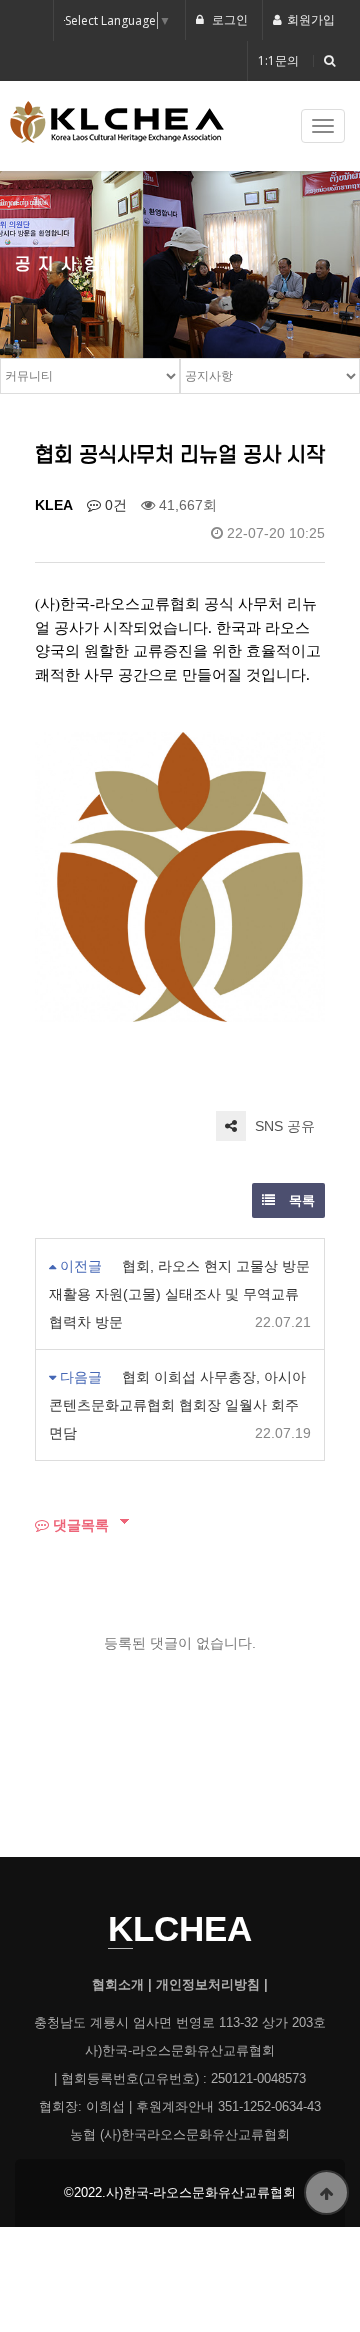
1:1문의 (278, 60)
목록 (300, 1200)
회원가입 (311, 19)
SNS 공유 (283, 1126)
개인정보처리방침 (208, 1985)
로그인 (228, 19)
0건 (114, 505)
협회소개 (118, 1985)
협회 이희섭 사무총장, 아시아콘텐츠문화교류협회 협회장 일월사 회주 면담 (177, 1405)
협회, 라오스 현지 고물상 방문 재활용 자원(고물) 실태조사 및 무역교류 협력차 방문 (179, 1294)
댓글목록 (79, 1524)
